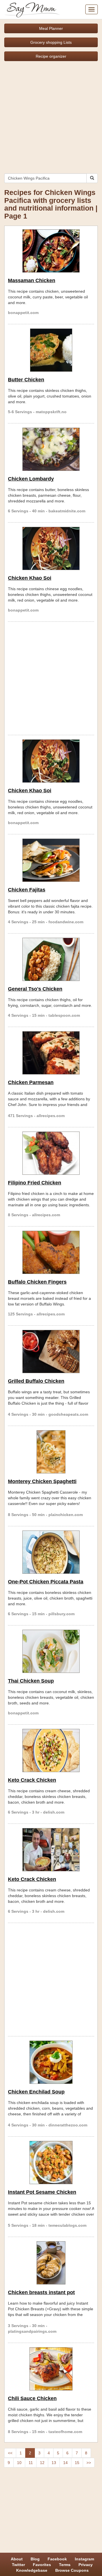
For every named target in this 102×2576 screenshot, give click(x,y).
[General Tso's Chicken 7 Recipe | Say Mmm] (51, 959)
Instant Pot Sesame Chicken (42, 2192)
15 (77, 2463)
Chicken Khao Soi (30, 578)
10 (19, 2463)
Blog (35, 2559)
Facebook (57, 2559)
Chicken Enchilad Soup (36, 2092)
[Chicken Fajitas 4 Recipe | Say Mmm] (51, 860)
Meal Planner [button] (51, 28)
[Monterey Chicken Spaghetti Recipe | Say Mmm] (51, 1452)
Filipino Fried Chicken (35, 1183)
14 (65, 2463)
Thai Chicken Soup (31, 1681)
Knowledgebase (32, 2570)
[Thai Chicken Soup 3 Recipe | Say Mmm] (51, 1651)
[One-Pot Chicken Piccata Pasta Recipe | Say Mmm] (51, 1552)
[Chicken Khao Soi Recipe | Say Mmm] (51, 548)
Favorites (42, 2565)
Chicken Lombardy (31, 479)
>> (89, 2463)
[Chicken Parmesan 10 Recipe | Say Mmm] (51, 1053)
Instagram (84, 2559)
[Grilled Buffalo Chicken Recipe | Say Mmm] (51, 1352)
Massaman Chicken (32, 280)
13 (54, 2463)
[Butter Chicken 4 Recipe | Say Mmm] (51, 350)
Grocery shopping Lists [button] (51, 42)
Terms (65, 2565)
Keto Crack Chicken (32, 1780)
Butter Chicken (26, 380)
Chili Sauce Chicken (32, 2398)
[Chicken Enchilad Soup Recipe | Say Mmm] (51, 2062)
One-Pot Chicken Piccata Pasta (46, 1582)
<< (10, 2453)
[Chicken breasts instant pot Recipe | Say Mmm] (51, 2263)
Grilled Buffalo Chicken (36, 1381)
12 (42, 2463)
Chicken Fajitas (27, 890)
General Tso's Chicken (35, 989)
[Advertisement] (51, 115)
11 (31, 2463)
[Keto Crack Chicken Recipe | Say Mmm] (51, 1750)
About (17, 2559)
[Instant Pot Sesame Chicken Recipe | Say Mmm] (51, 2163)
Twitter (18, 2565)
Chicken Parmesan (31, 1082)
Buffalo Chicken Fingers (37, 1282)
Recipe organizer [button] (51, 56)
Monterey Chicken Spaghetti (42, 1481)
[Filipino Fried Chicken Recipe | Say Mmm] (51, 1153)
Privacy (86, 2565)
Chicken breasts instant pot (41, 2292)
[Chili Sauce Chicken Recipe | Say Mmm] (51, 2369)
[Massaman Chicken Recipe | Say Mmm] (51, 251)
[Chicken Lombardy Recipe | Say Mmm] (51, 449)
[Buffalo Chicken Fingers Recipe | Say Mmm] (51, 1252)
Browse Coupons (72, 2570)
